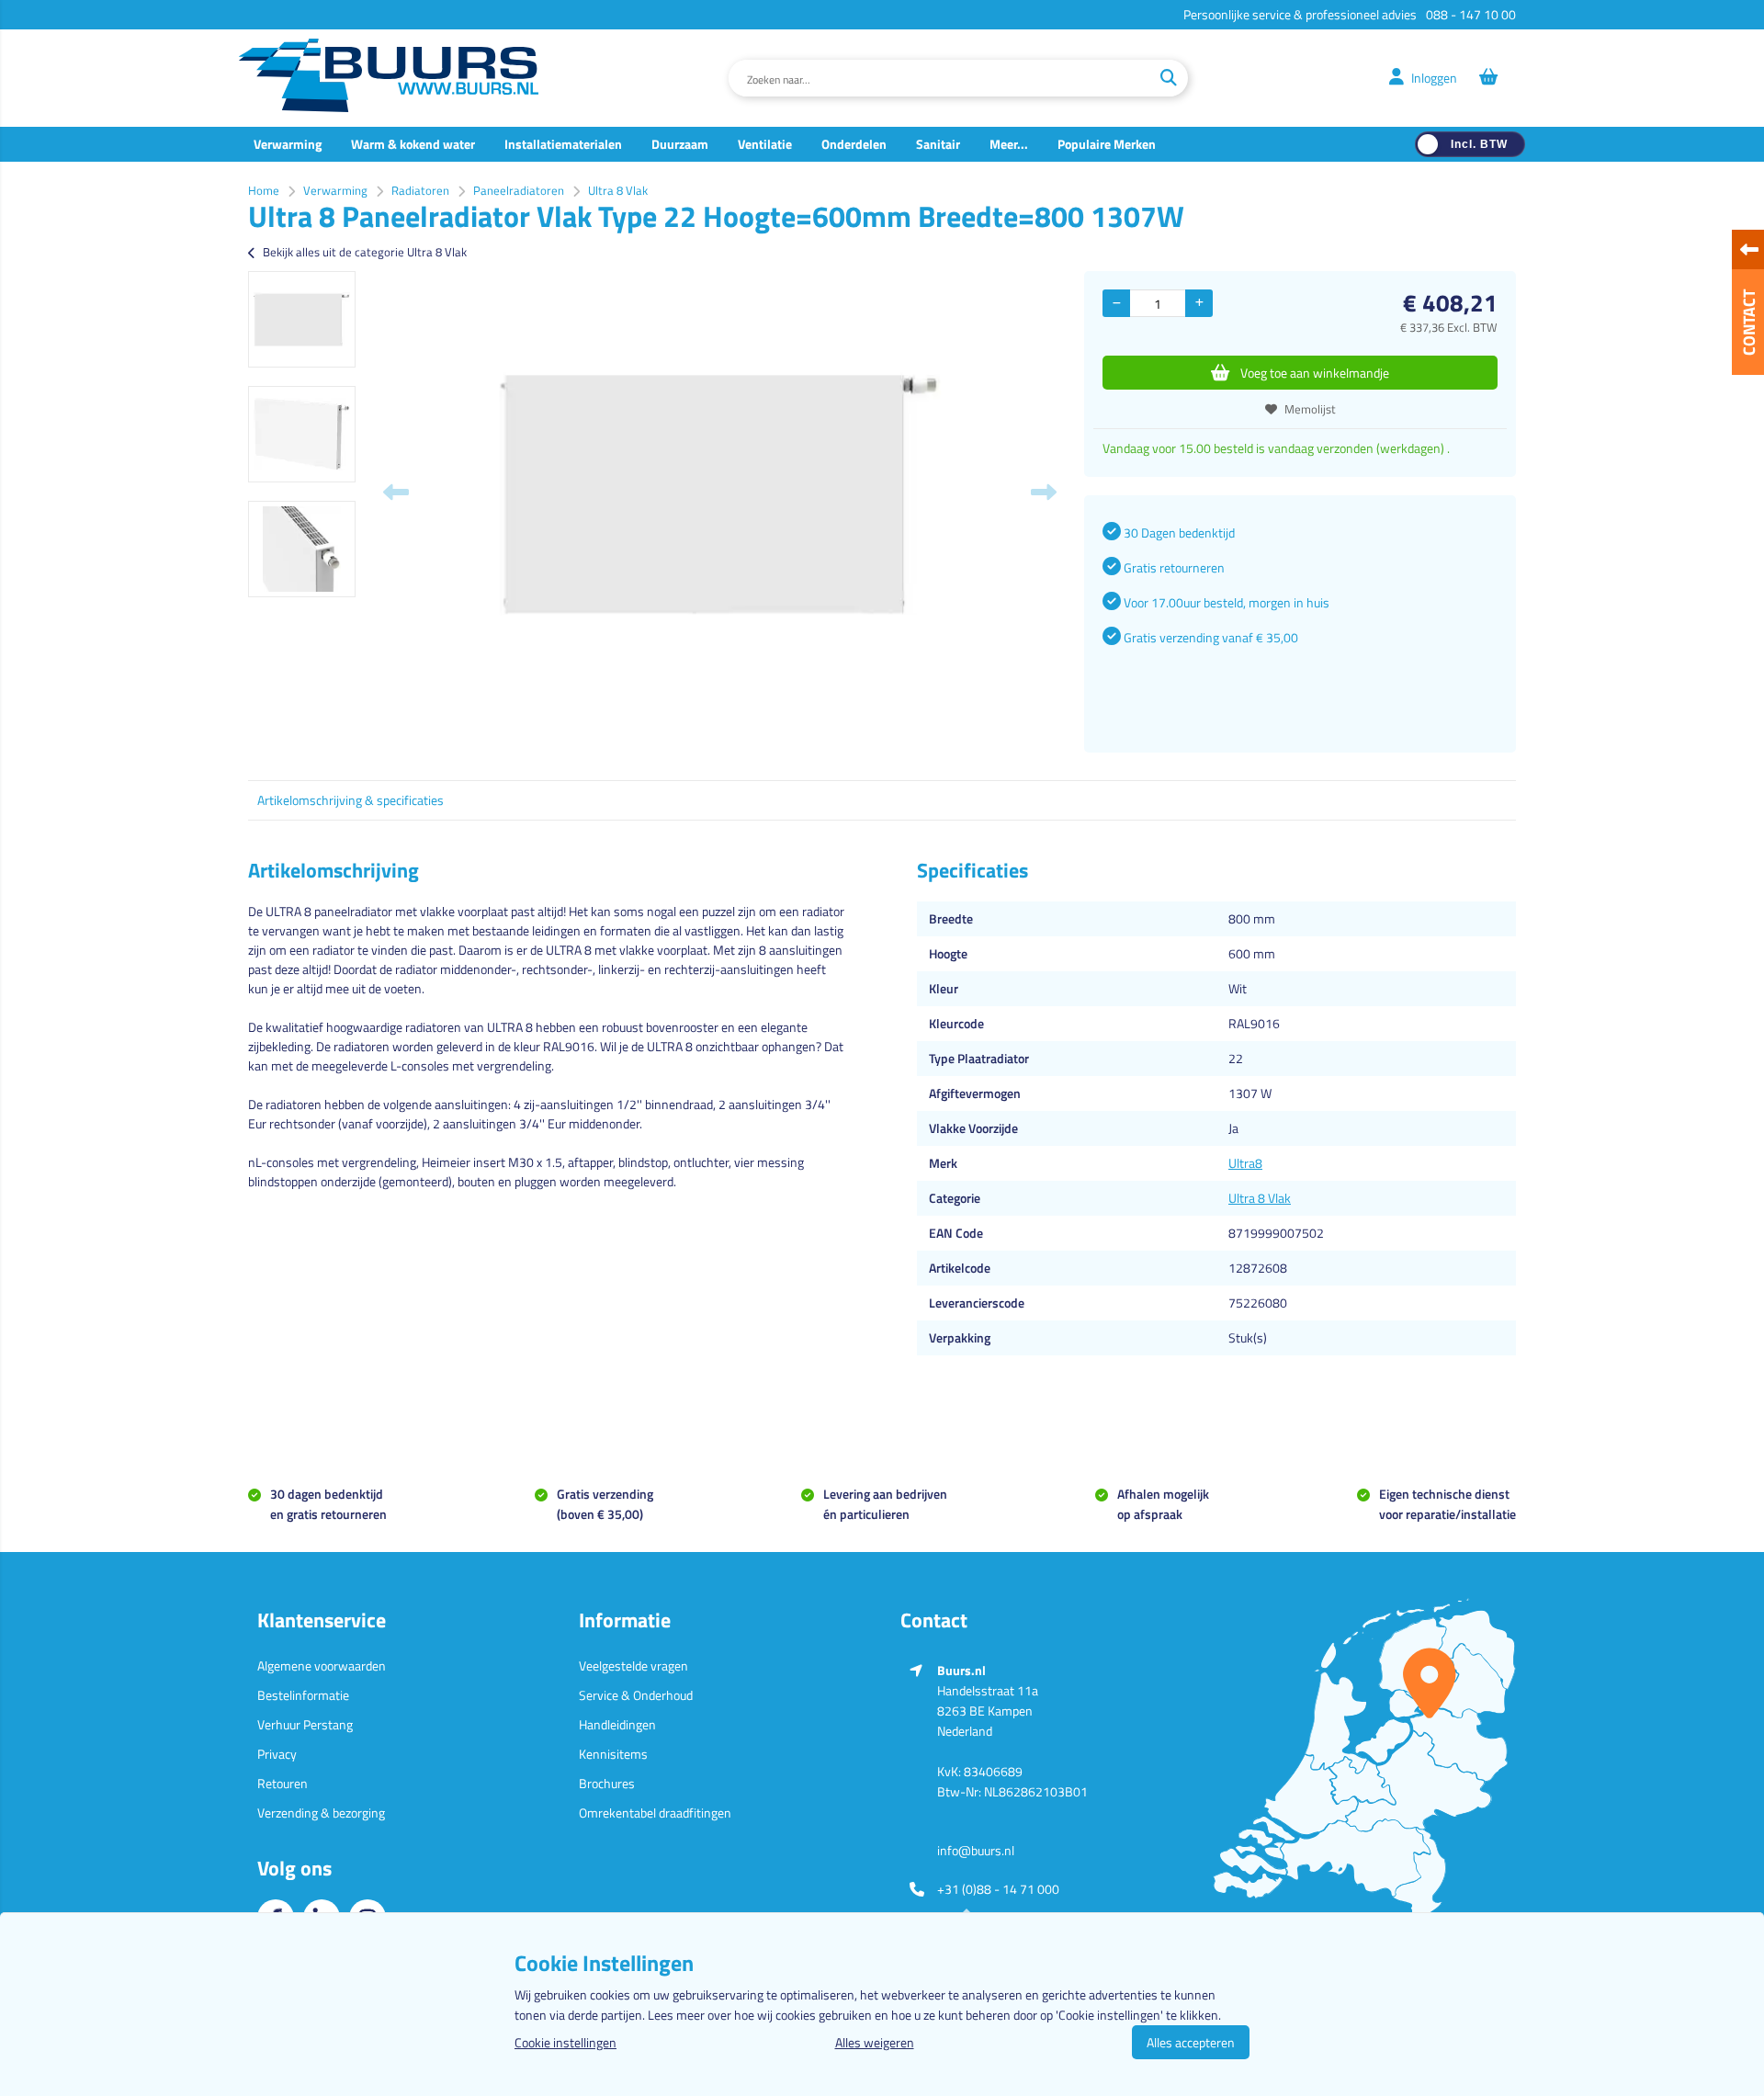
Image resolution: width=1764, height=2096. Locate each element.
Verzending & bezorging (321, 1813)
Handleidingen (617, 1724)
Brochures (607, 1783)
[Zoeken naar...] (1169, 78)
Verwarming (288, 144)
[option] (302, 319)
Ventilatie (765, 144)
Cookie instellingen (565, 2042)
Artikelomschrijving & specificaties (351, 800)
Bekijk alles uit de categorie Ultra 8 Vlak (365, 252)
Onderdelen (854, 144)
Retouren (283, 1783)
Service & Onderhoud (636, 1695)
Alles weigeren (875, 2042)
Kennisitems (613, 1754)
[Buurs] (389, 78)
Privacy (277, 1754)
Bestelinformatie (303, 1695)
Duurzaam (680, 144)
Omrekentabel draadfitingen (655, 1813)
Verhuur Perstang (305, 1724)
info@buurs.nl (976, 1850)
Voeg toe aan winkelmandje (1315, 373)
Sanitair (938, 144)
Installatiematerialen (563, 144)
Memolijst (1310, 409)
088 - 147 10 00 (1471, 14)
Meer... (1009, 144)
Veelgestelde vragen (633, 1665)
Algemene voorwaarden (322, 1665)
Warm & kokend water (413, 144)
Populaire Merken (1107, 144)
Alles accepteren (1191, 2042)
